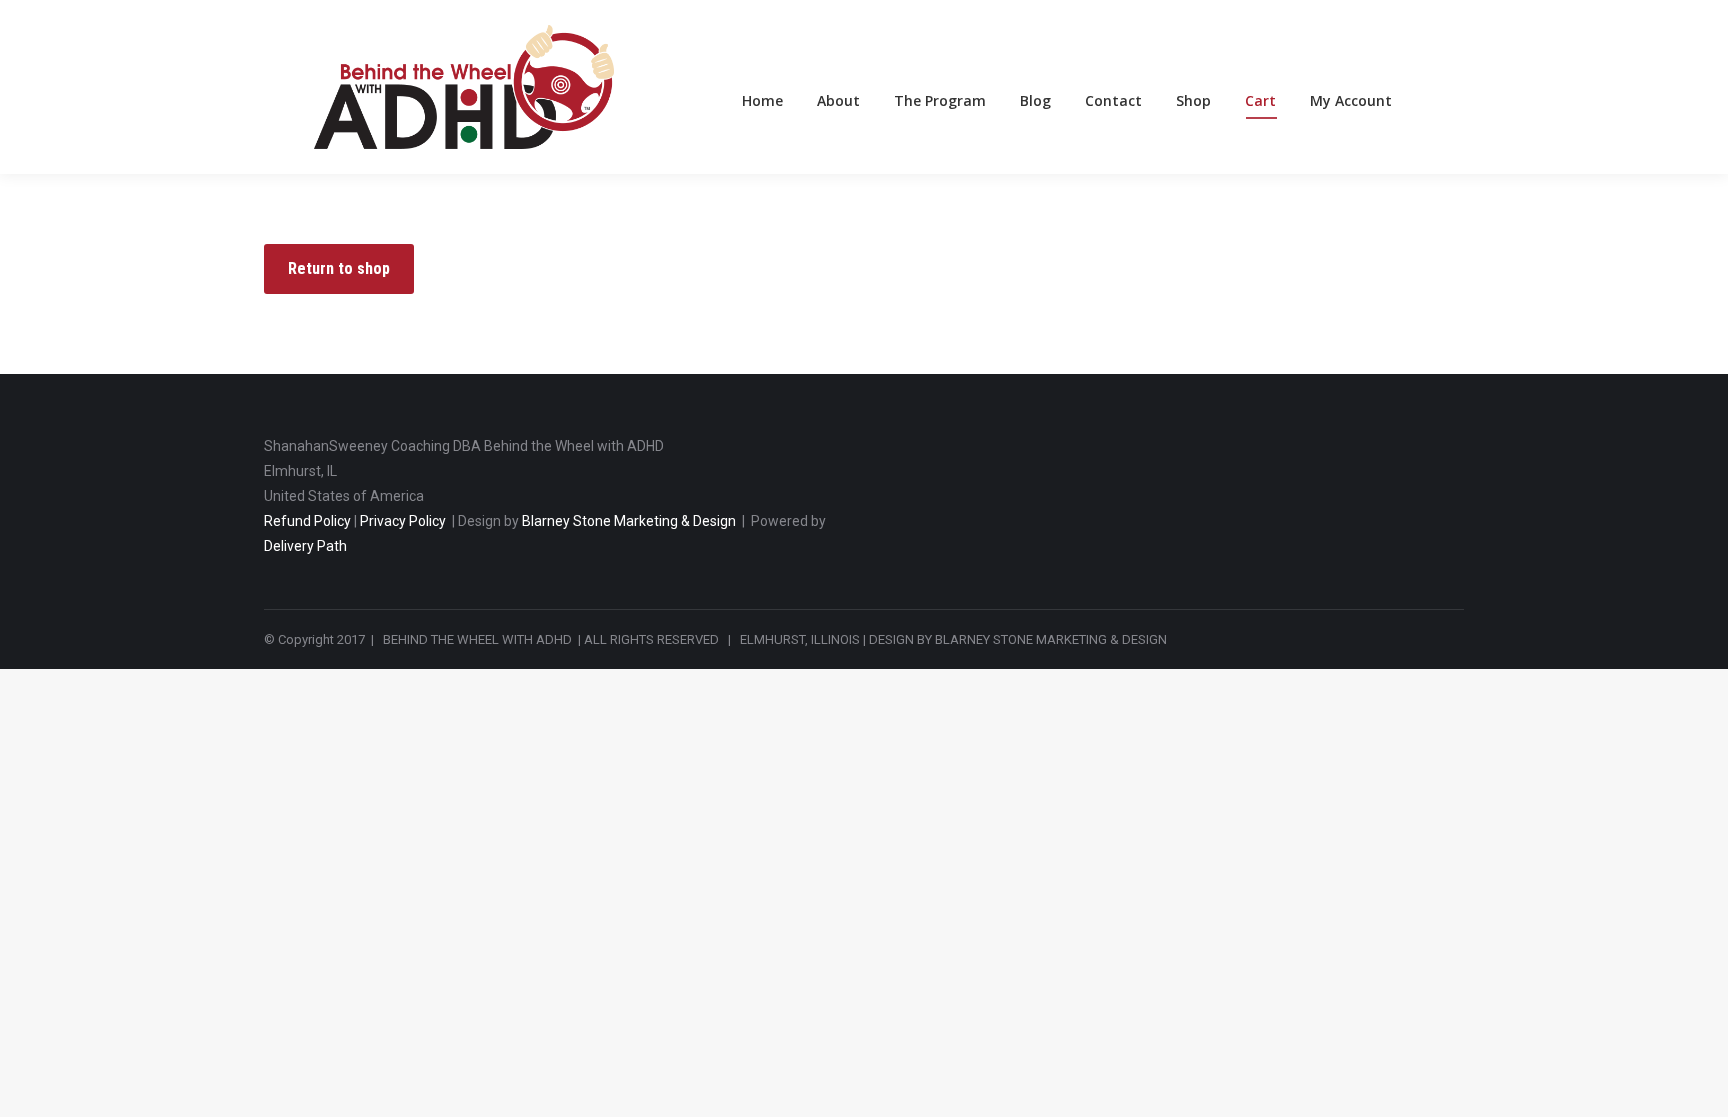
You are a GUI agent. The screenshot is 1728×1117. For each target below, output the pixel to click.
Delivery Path (305, 546)
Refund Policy (307, 521)
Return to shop (339, 268)
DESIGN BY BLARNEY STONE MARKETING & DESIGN (1018, 639)
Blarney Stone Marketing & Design (629, 521)
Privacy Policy (403, 521)
